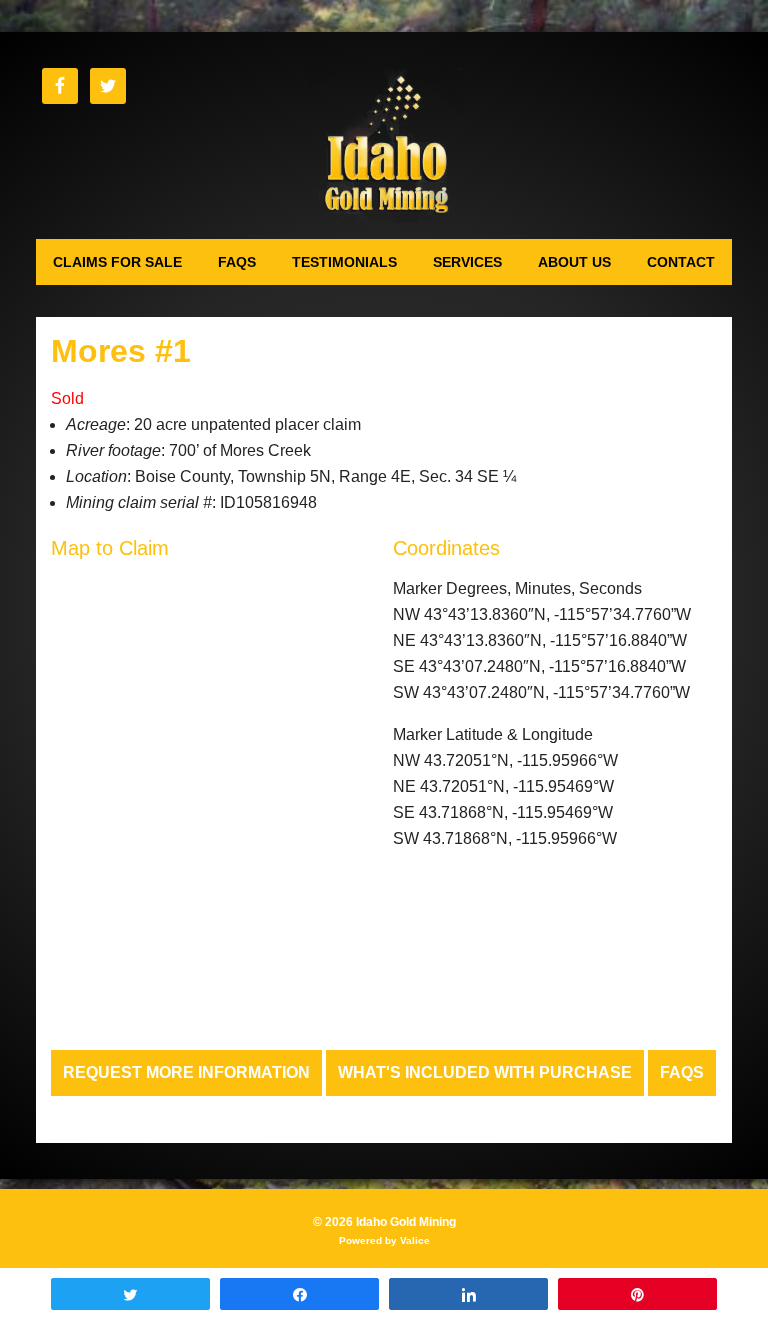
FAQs (682, 1072)
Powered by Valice (384, 1240)
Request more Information (186, 1072)
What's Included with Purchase (485, 1072)
